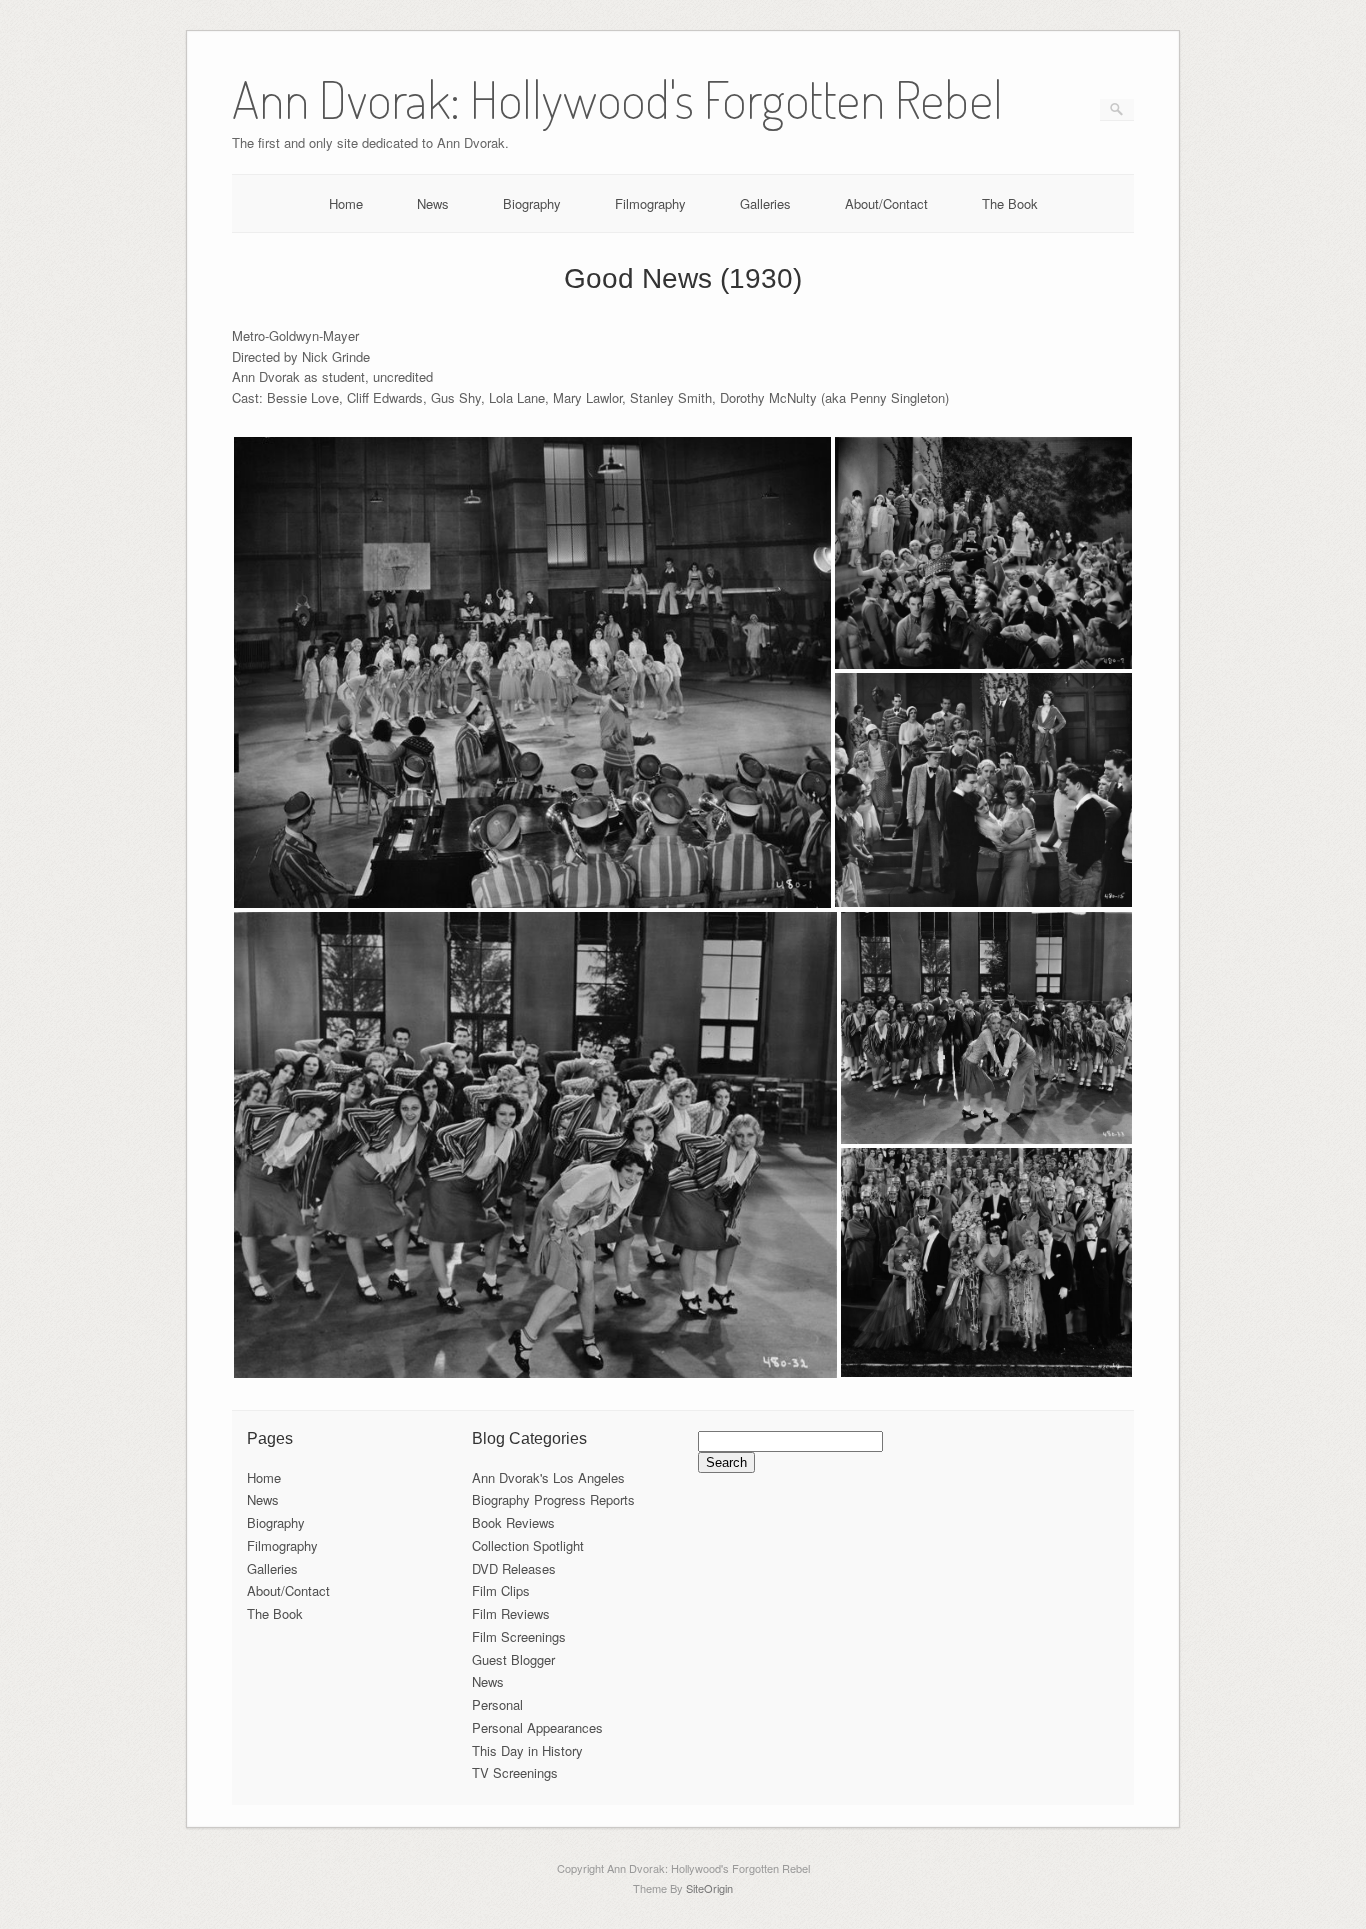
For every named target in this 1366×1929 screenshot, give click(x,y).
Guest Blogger (513, 1659)
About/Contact (886, 203)
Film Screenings (519, 1636)
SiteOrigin (709, 1888)
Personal (497, 1704)
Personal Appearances (537, 1727)
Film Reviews (511, 1613)
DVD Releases (514, 1568)
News (433, 203)
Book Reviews (513, 1522)
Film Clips (501, 1590)
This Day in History (527, 1750)
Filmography (650, 203)
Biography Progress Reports (553, 1499)
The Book (1010, 203)
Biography (532, 203)
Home (346, 203)
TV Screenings (515, 1772)
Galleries (765, 203)
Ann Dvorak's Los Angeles (548, 1477)
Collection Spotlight (528, 1545)
